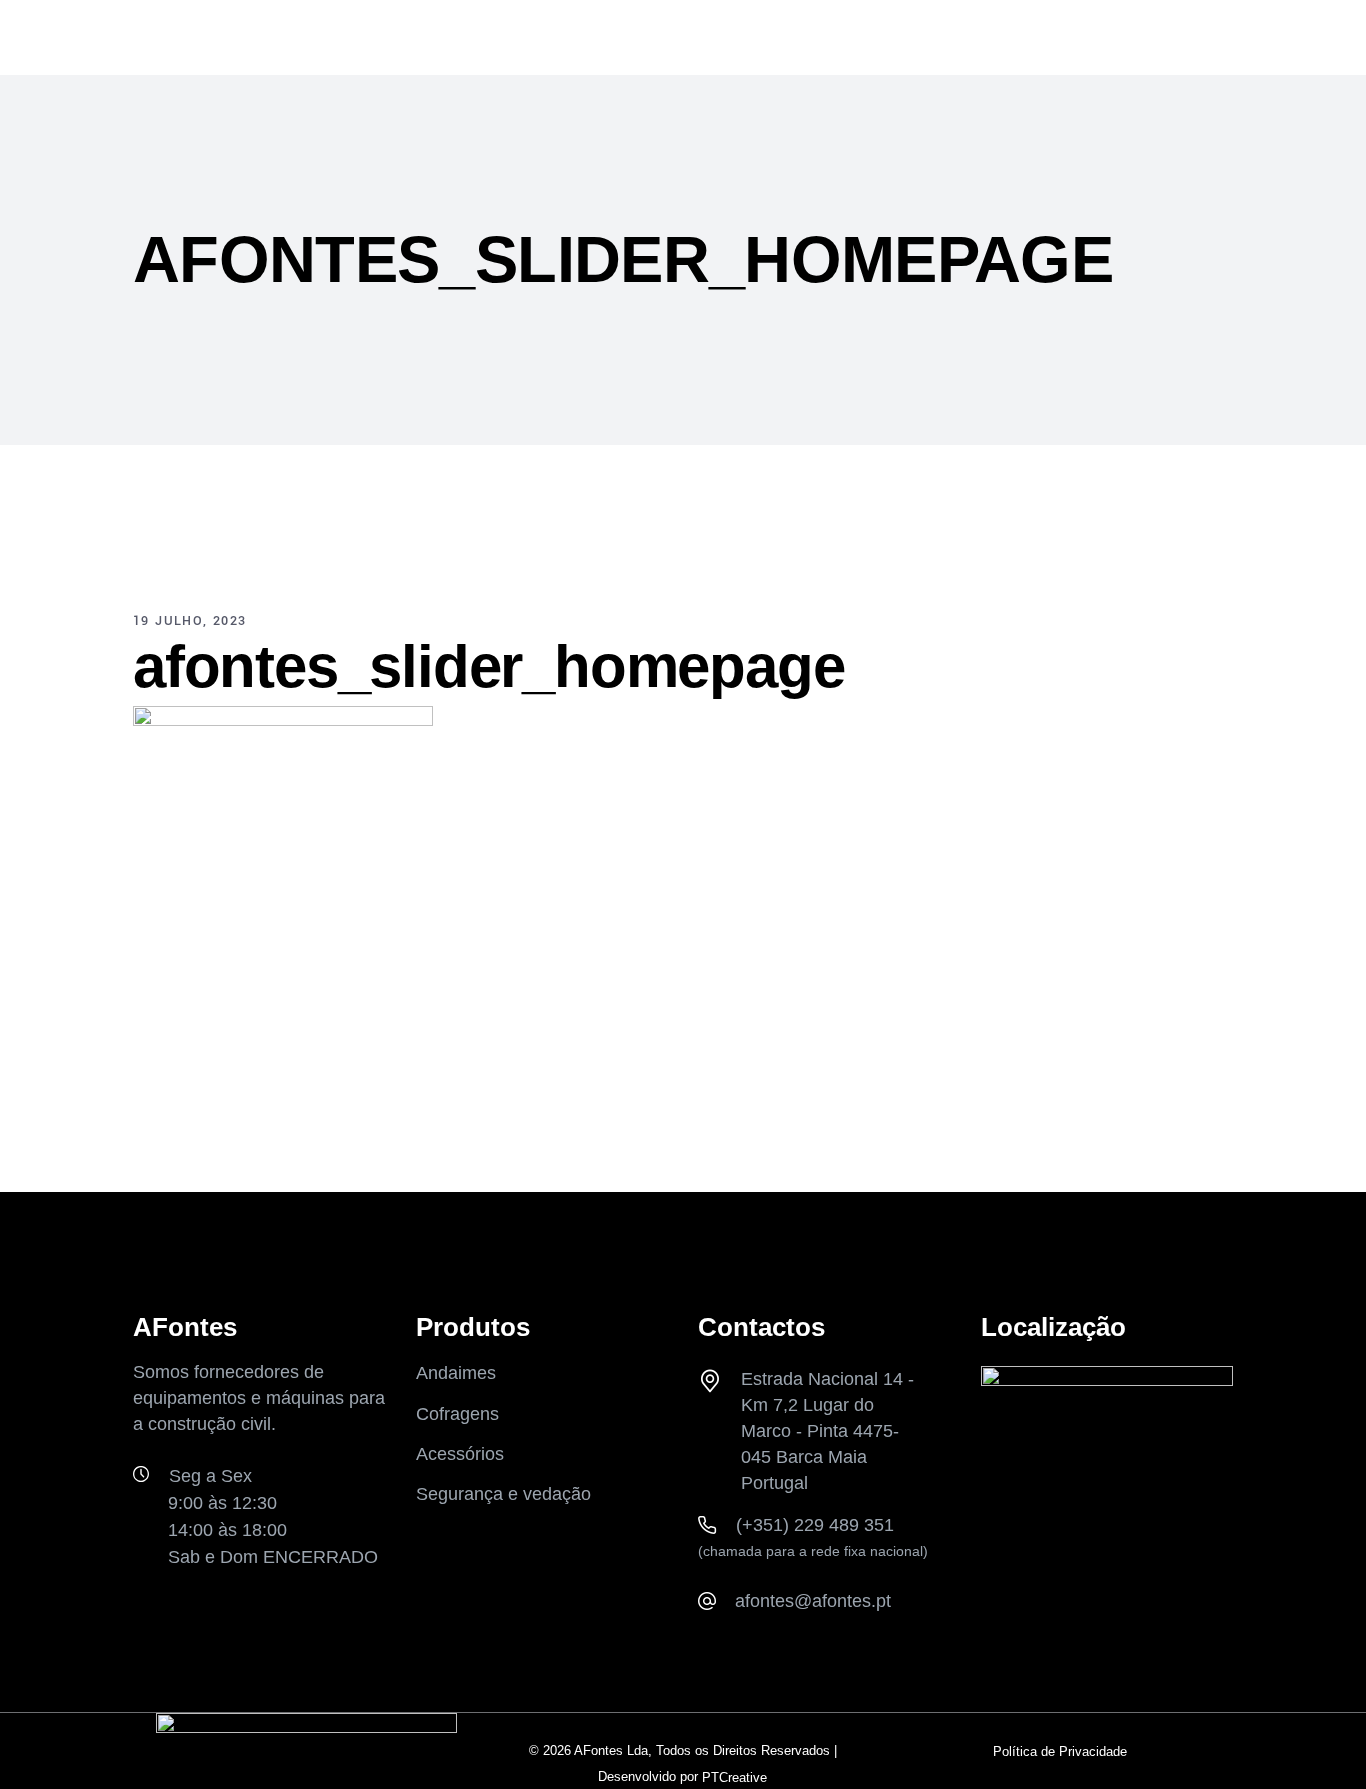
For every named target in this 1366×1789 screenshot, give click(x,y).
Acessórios (460, 1454)
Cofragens (457, 1414)
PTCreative (734, 1777)
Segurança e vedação (503, 1494)
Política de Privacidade (1060, 1751)
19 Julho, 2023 (190, 621)
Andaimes (456, 1374)
